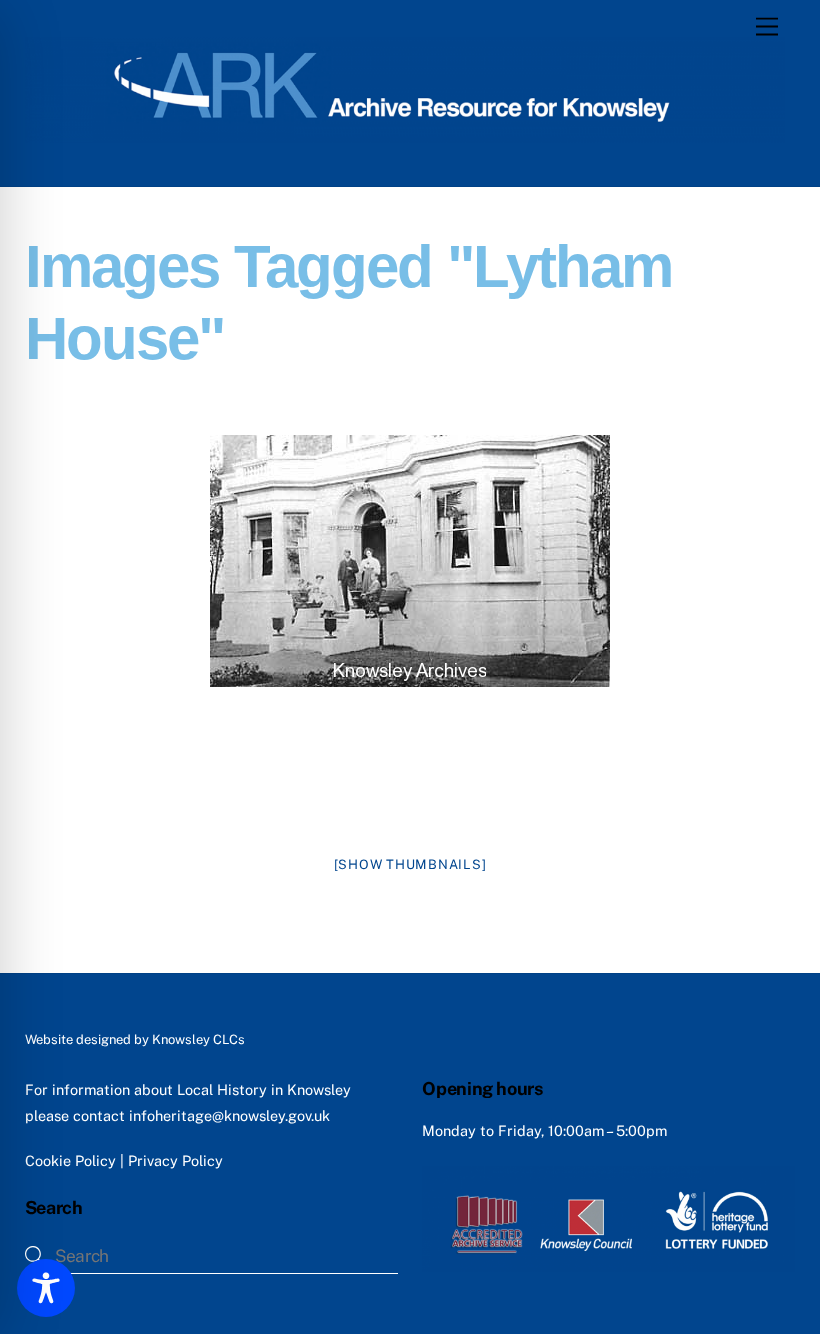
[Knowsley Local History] (405, 134)
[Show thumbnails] (410, 864)
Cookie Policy (70, 1160)
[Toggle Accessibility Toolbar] (46, 1288)
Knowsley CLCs (198, 1039)
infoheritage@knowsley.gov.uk (229, 1115)
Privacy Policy (175, 1160)
